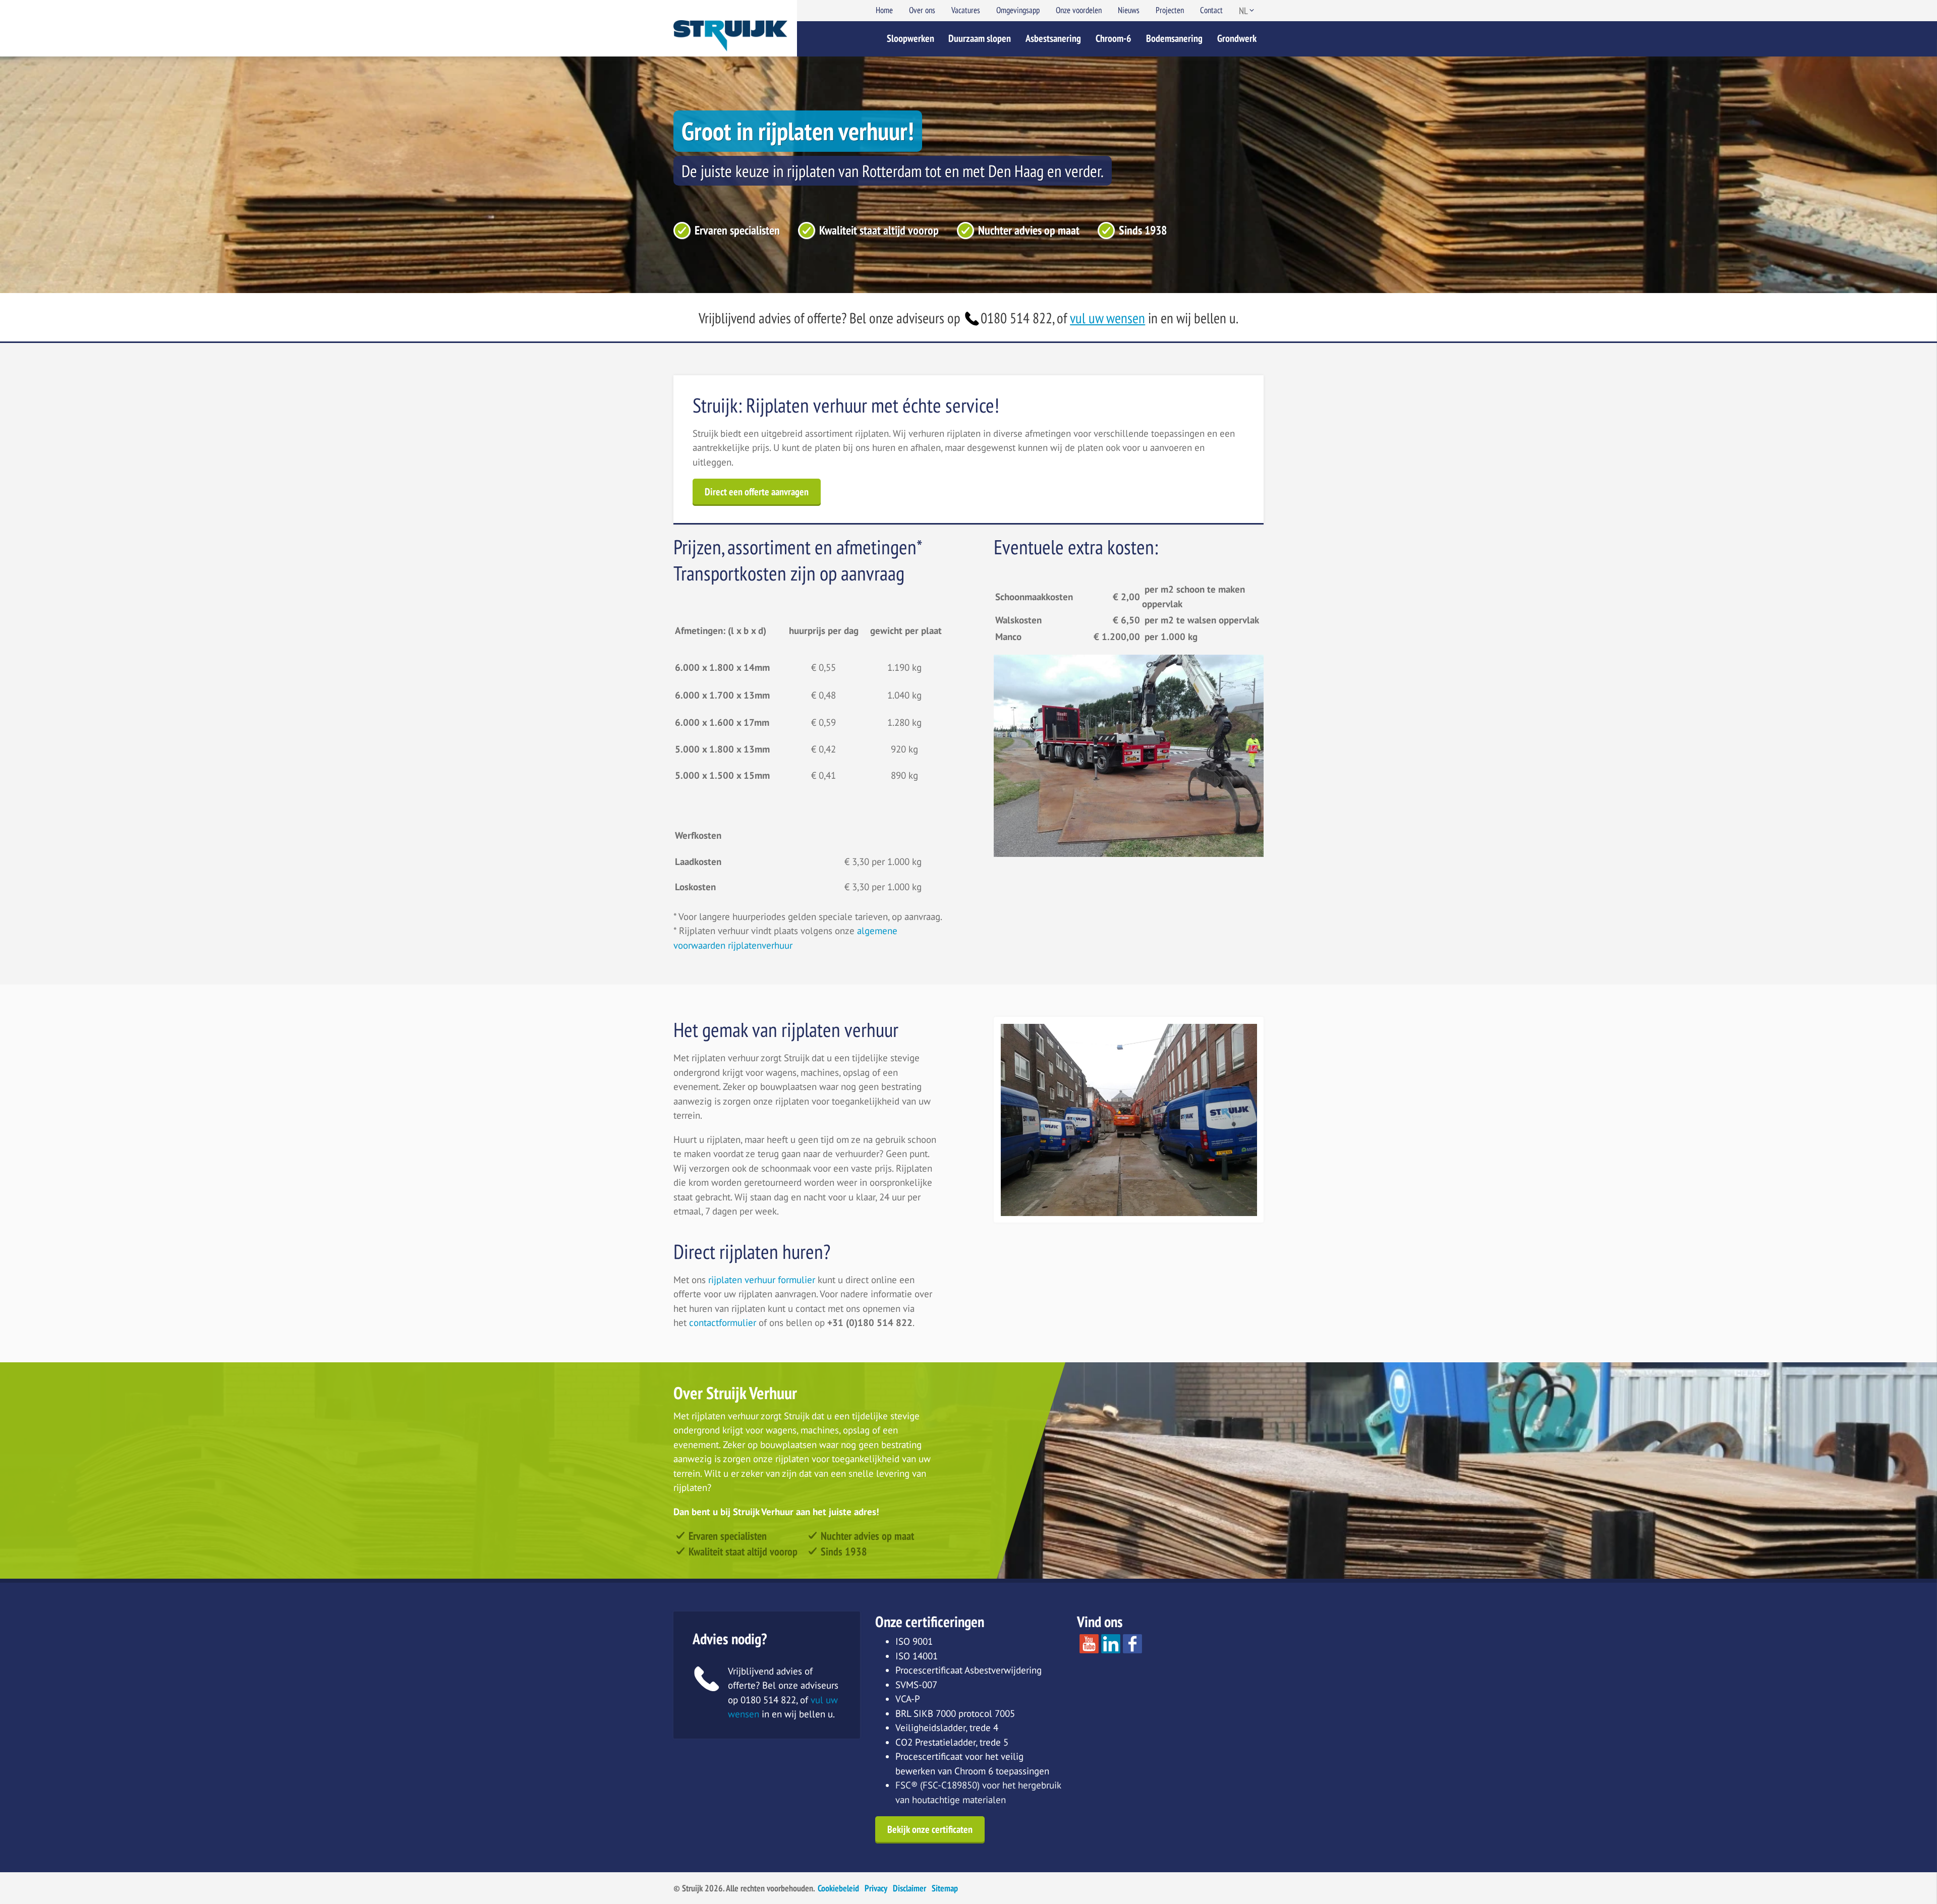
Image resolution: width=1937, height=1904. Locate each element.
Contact (1211, 10)
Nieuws (1129, 10)
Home (884, 10)
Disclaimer (909, 1888)
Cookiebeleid (838, 1888)
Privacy (876, 1888)
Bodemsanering (1174, 38)
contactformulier (723, 1322)
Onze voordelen (1079, 10)
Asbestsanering (1053, 38)
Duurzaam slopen (980, 38)
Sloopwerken (910, 38)
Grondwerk (1237, 38)
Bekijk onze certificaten (930, 1829)
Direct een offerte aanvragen (757, 492)
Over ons (922, 10)
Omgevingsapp (1018, 10)
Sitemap (945, 1888)
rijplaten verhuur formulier (763, 1280)
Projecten (1170, 10)
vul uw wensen (1107, 318)
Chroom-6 (1114, 38)
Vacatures (966, 10)
